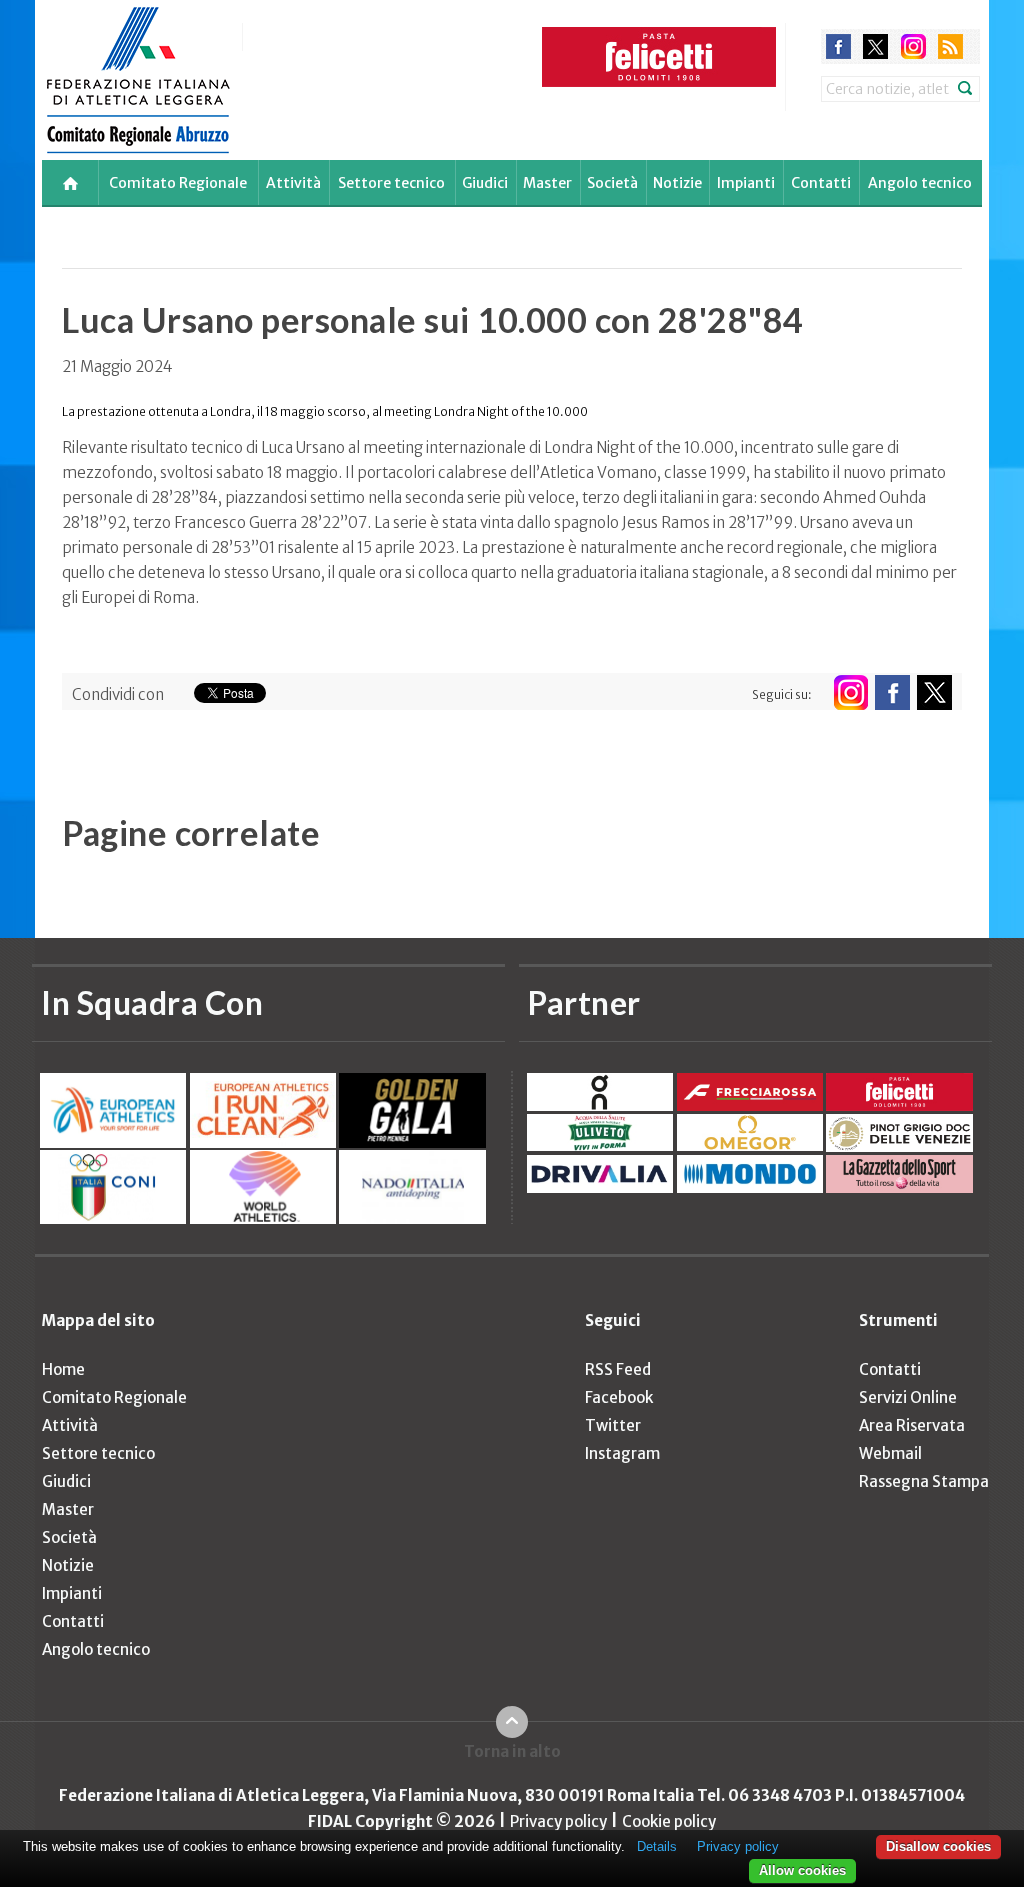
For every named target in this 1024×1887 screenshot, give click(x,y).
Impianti (746, 183)
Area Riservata (912, 1425)
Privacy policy (558, 1821)
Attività (293, 183)
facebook (838, 46)
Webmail (890, 1453)
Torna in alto (512, 1751)
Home (63, 1369)
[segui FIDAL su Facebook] (892, 692)
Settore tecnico (391, 183)
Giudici (485, 183)
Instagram (622, 1453)
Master (547, 183)
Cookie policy (669, 1821)
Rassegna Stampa (924, 1481)
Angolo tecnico (920, 183)
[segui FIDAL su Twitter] (934, 692)
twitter (875, 46)
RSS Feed (618, 1369)
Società (612, 183)
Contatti (821, 183)
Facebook (619, 1397)
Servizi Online (908, 1397)
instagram (913, 46)
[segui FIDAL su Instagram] (850, 692)
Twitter (613, 1425)
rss (950, 46)
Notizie (677, 183)
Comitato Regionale (178, 183)
